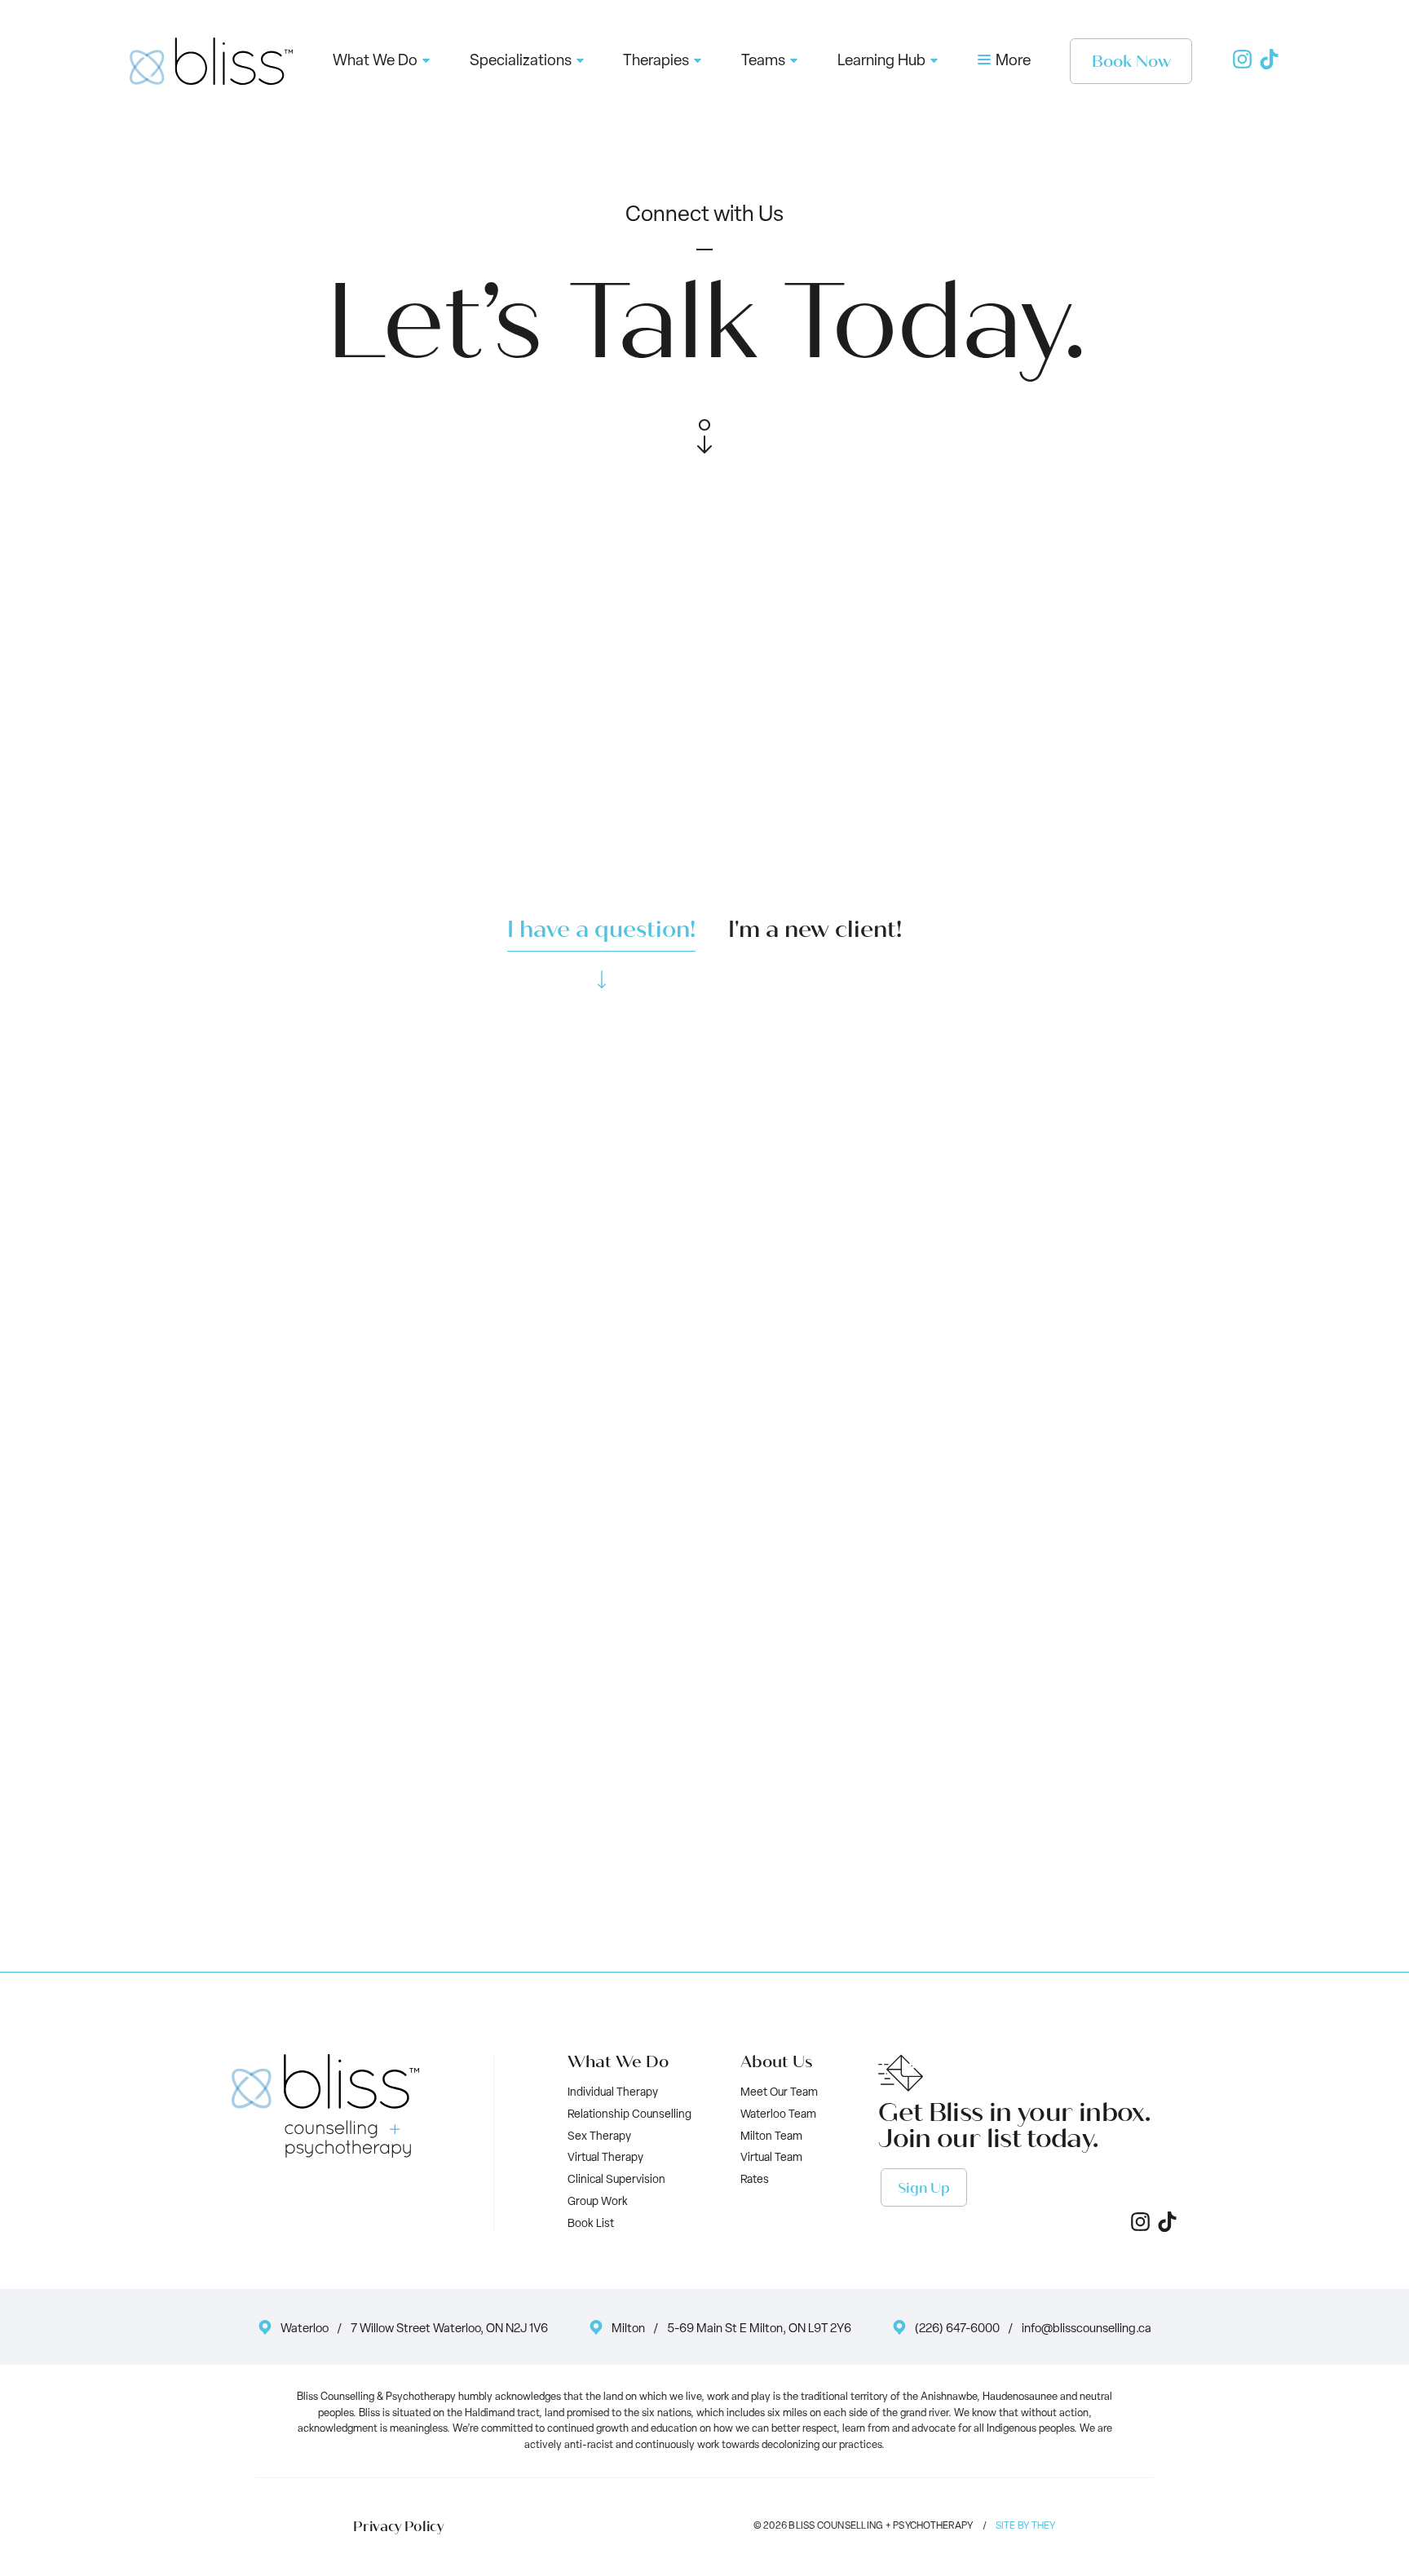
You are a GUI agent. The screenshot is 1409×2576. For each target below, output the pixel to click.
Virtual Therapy (605, 2158)
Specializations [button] (521, 62)
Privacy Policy (398, 2527)
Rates (755, 2180)
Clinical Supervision (616, 2180)
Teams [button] (763, 62)
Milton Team (771, 2137)
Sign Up (924, 2188)
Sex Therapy (599, 2137)
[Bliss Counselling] (211, 61)
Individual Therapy (613, 2093)
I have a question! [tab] (601, 930)
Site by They (1026, 2526)
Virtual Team (771, 2158)
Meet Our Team (779, 2093)
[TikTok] (1269, 66)
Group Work (598, 2202)
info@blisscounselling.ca (1087, 2329)
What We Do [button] (375, 62)
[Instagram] (1242, 66)
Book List (591, 2224)
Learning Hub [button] (881, 62)
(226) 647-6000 (957, 2329)
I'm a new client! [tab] (815, 930)
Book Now (1131, 62)
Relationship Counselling (629, 2115)
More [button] (1011, 62)
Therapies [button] (656, 62)
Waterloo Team (778, 2115)
